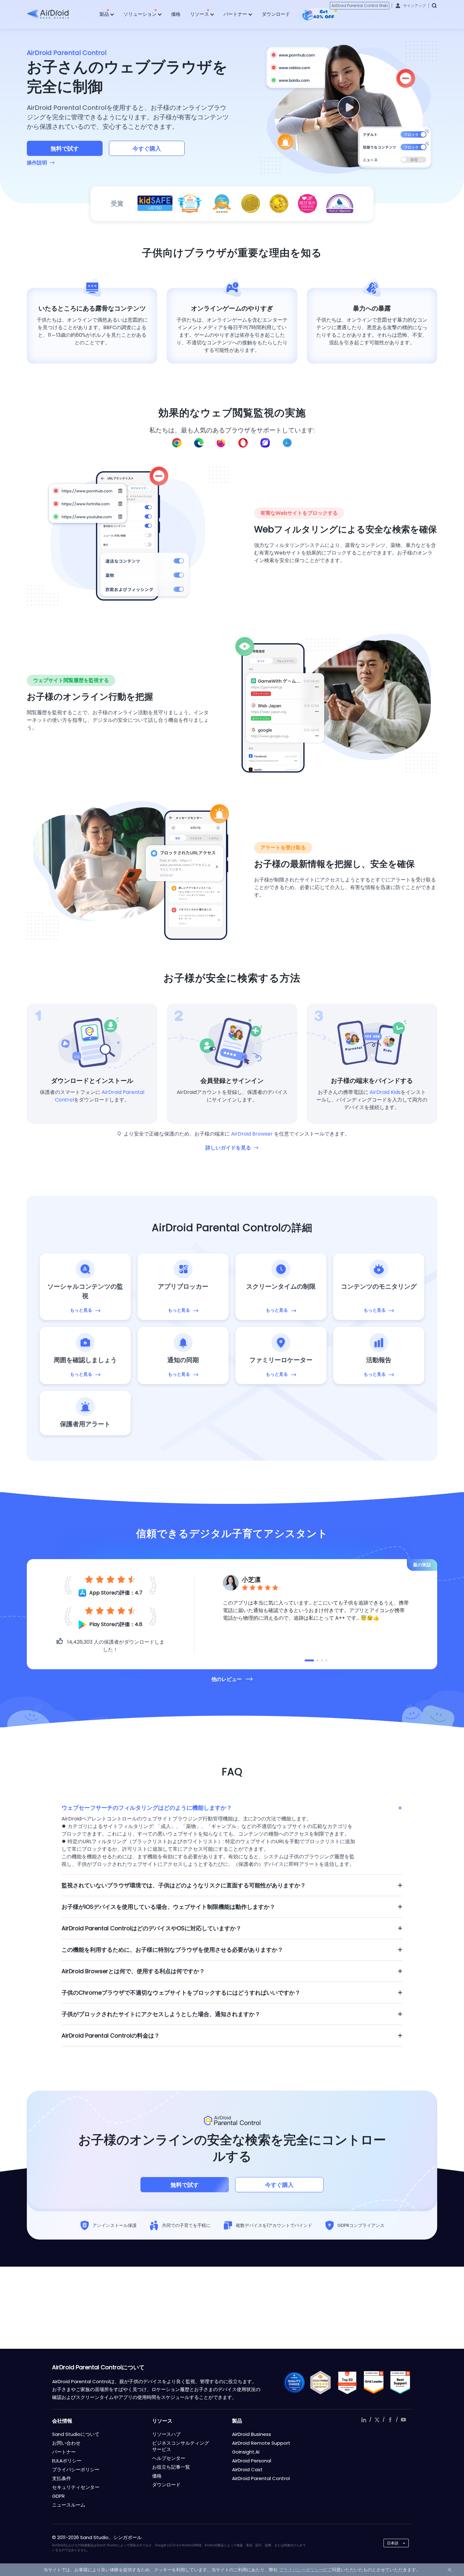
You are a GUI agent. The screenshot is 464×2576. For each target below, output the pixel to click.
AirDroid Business (252, 2434)
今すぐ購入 (147, 148)
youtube (403, 2420)
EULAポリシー (67, 2461)
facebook (390, 2420)
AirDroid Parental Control (261, 2478)
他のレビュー (227, 1679)
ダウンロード (276, 14)
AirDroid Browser (252, 1134)
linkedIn (364, 2420)
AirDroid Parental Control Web (360, 6)
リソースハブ (166, 2434)
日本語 (393, 2543)
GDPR (58, 2496)
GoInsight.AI (246, 2452)
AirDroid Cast (247, 2469)
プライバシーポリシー (76, 2469)
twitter (377, 2420)
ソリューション (141, 14)
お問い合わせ (66, 2443)
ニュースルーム (69, 2505)
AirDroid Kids (385, 1092)
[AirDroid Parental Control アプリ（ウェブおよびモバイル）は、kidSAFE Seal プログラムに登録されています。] (155, 204)
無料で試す (65, 148)
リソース (200, 14)
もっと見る (81, 1310)
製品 (105, 14)
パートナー (236, 14)
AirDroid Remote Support (261, 2443)
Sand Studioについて (76, 2434)
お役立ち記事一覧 (171, 2467)
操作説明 (37, 163)
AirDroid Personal (252, 2461)
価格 (176, 14)
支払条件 (62, 2478)
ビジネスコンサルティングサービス (181, 2446)
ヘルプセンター (169, 2458)
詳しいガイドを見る (228, 1148)
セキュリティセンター (76, 2487)
